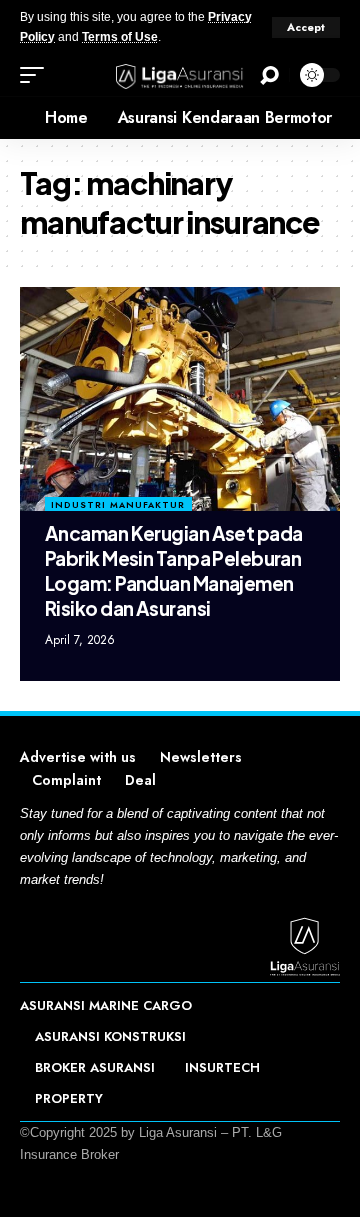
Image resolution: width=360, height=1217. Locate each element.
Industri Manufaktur (118, 504)
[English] (15, 118)
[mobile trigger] (37, 75)
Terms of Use (120, 37)
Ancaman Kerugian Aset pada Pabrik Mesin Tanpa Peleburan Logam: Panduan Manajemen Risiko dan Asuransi (173, 570)
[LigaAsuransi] (180, 75)
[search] (269, 75)
